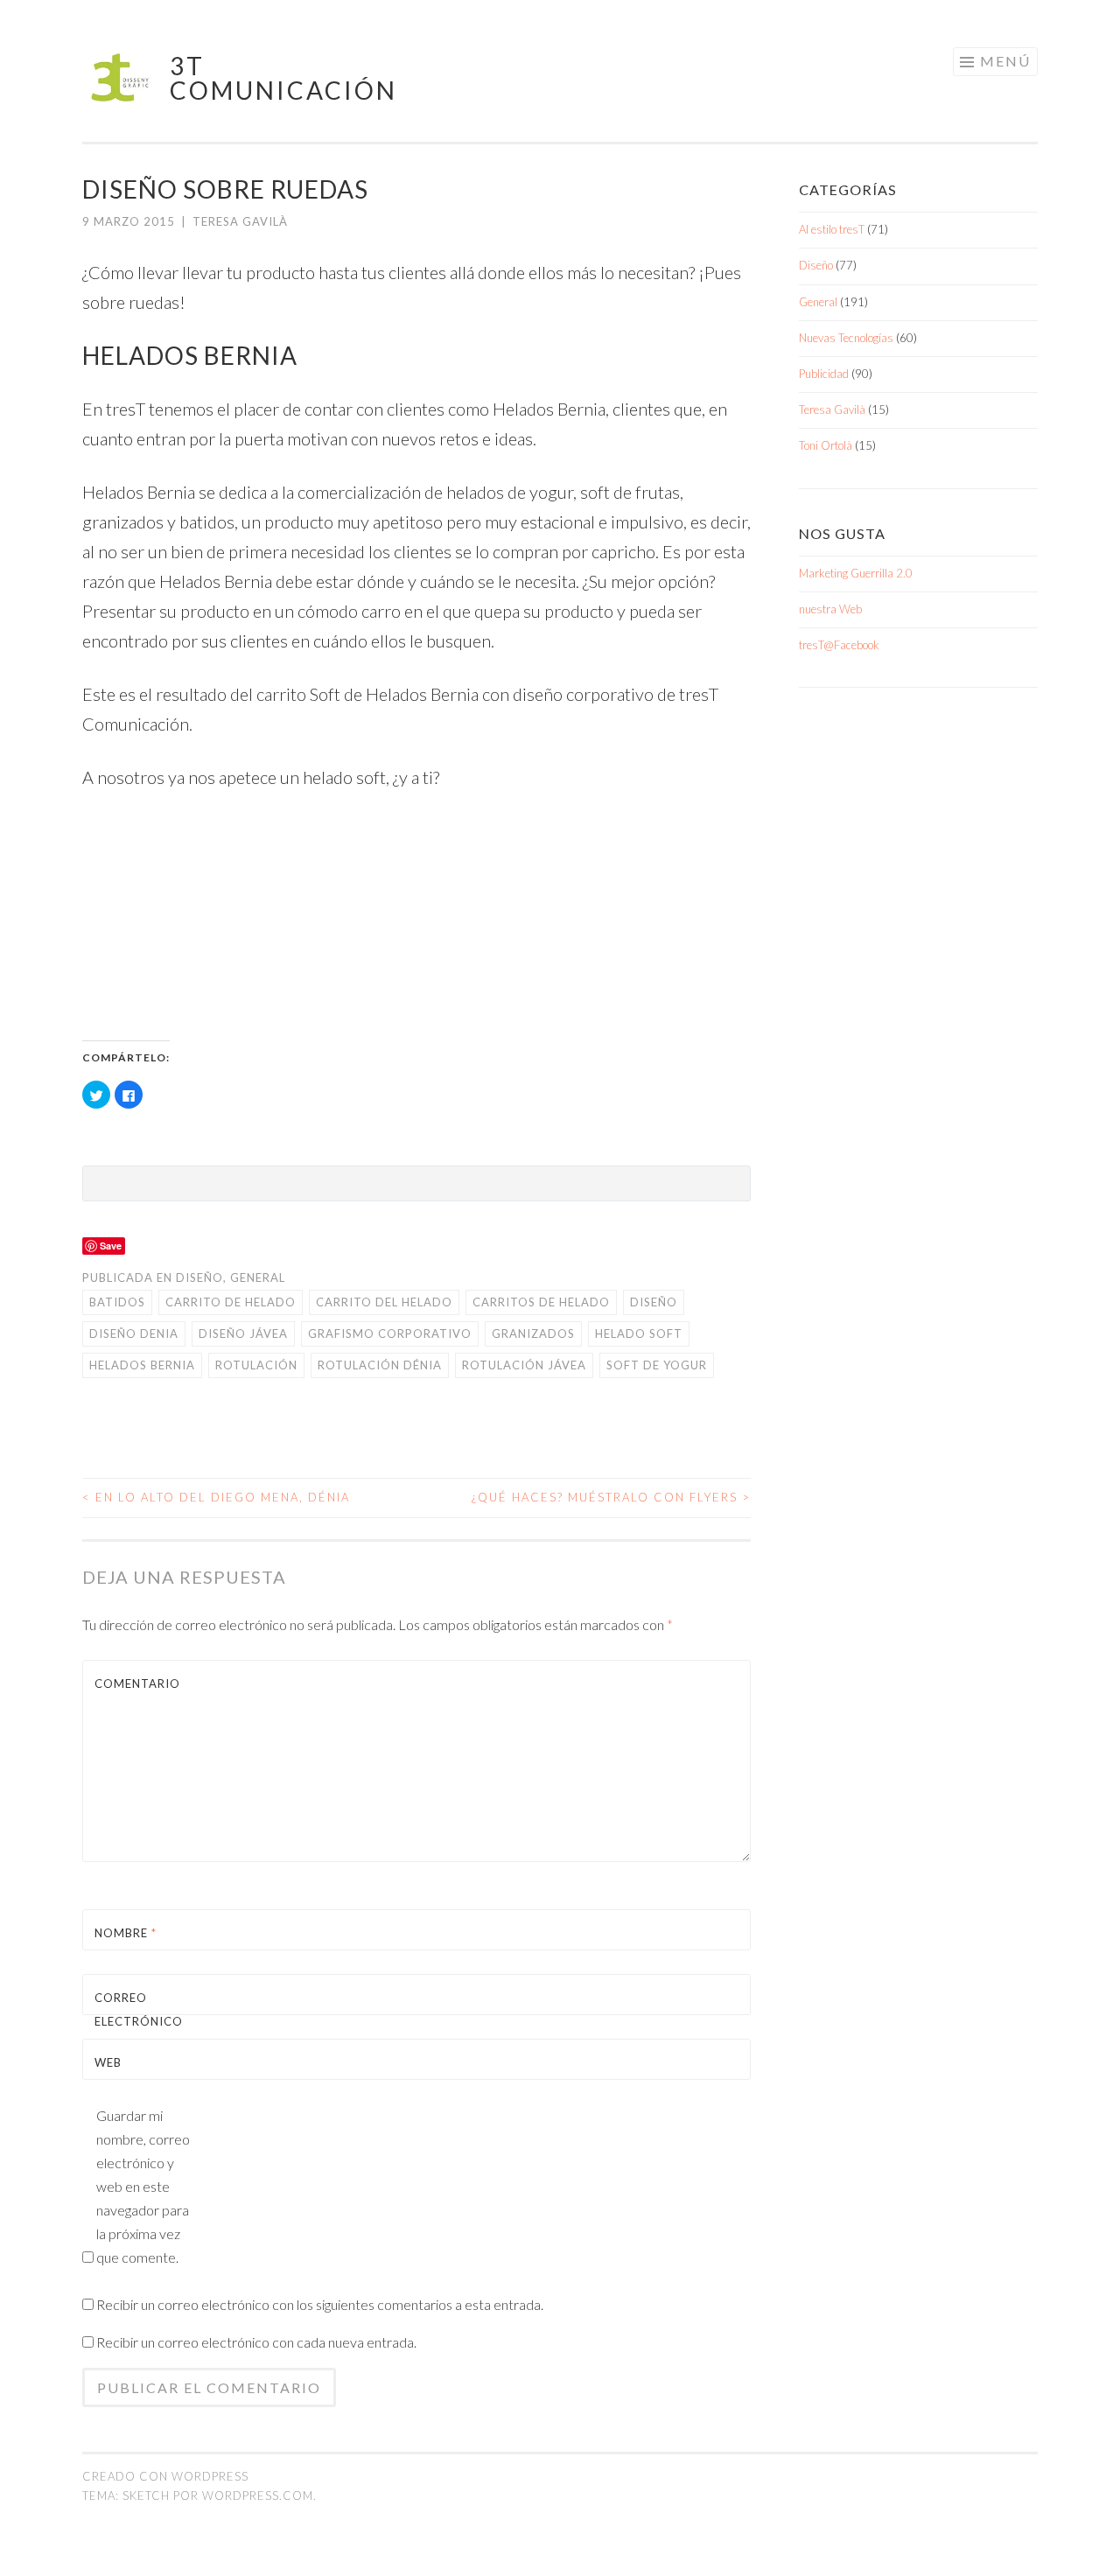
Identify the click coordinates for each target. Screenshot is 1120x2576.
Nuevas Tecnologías (846, 338)
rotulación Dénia (380, 1365)
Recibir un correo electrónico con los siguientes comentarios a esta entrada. (320, 2304)
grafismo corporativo (390, 1333)
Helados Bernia (142, 1365)
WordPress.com (258, 2495)
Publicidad (824, 374)
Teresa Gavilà (240, 221)
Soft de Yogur (657, 1365)
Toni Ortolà (826, 445)
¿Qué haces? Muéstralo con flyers (611, 1497)
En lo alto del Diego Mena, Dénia (216, 1497)
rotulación (256, 1365)
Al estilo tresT (832, 229)
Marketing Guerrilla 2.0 (856, 573)
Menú (1005, 61)
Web (108, 2062)
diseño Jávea (243, 1333)
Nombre (126, 1933)
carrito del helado (384, 1302)
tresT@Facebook (839, 645)
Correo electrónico (136, 2021)
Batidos (117, 1302)
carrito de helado (231, 1302)
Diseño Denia (134, 1333)
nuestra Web (830, 609)
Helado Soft (639, 1333)
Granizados (533, 1333)
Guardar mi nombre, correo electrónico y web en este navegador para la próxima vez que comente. (143, 2186)
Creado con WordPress (165, 2476)
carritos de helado (541, 1302)
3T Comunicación (283, 78)
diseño (654, 1302)
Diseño (199, 1277)
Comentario (136, 1683)
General (258, 1277)
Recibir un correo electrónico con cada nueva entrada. (256, 2342)
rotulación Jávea (524, 1365)
